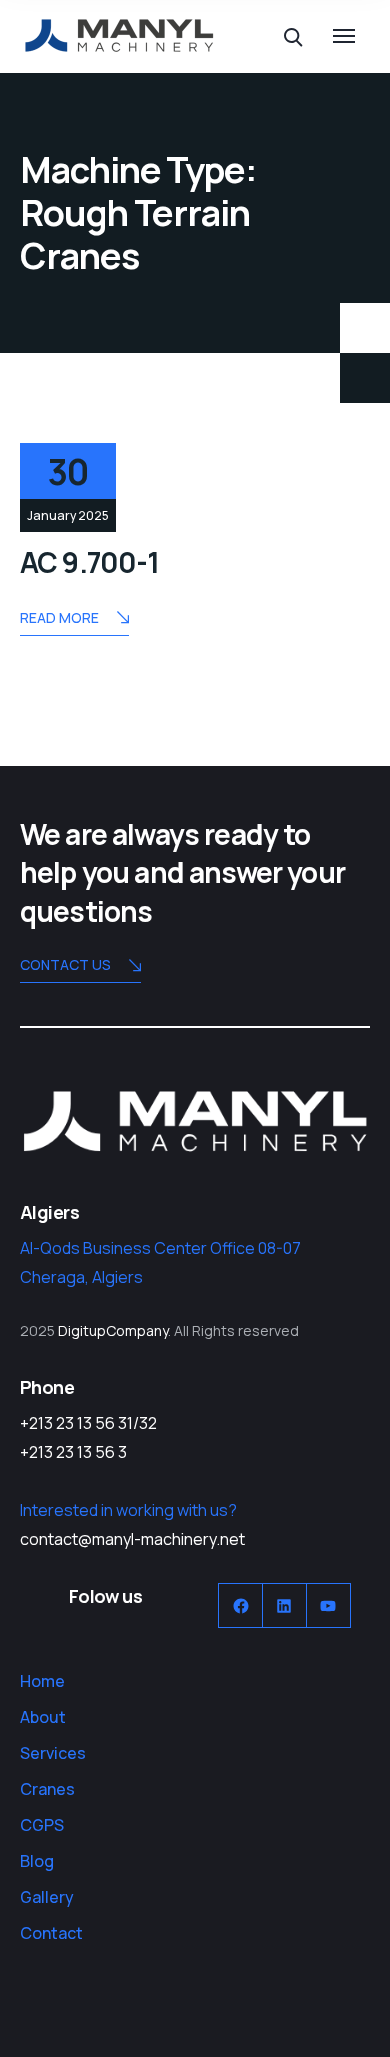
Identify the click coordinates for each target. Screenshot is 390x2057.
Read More (59, 617)
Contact (51, 1933)
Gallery (47, 1897)
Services (53, 1753)
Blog (37, 1861)
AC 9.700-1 (90, 562)
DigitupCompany (113, 1330)
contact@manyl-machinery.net (132, 1539)
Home (42, 1681)
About (43, 1717)
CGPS (42, 1825)
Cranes (47, 1789)
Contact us (65, 964)
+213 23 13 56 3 (73, 1452)
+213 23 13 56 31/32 (88, 1423)
